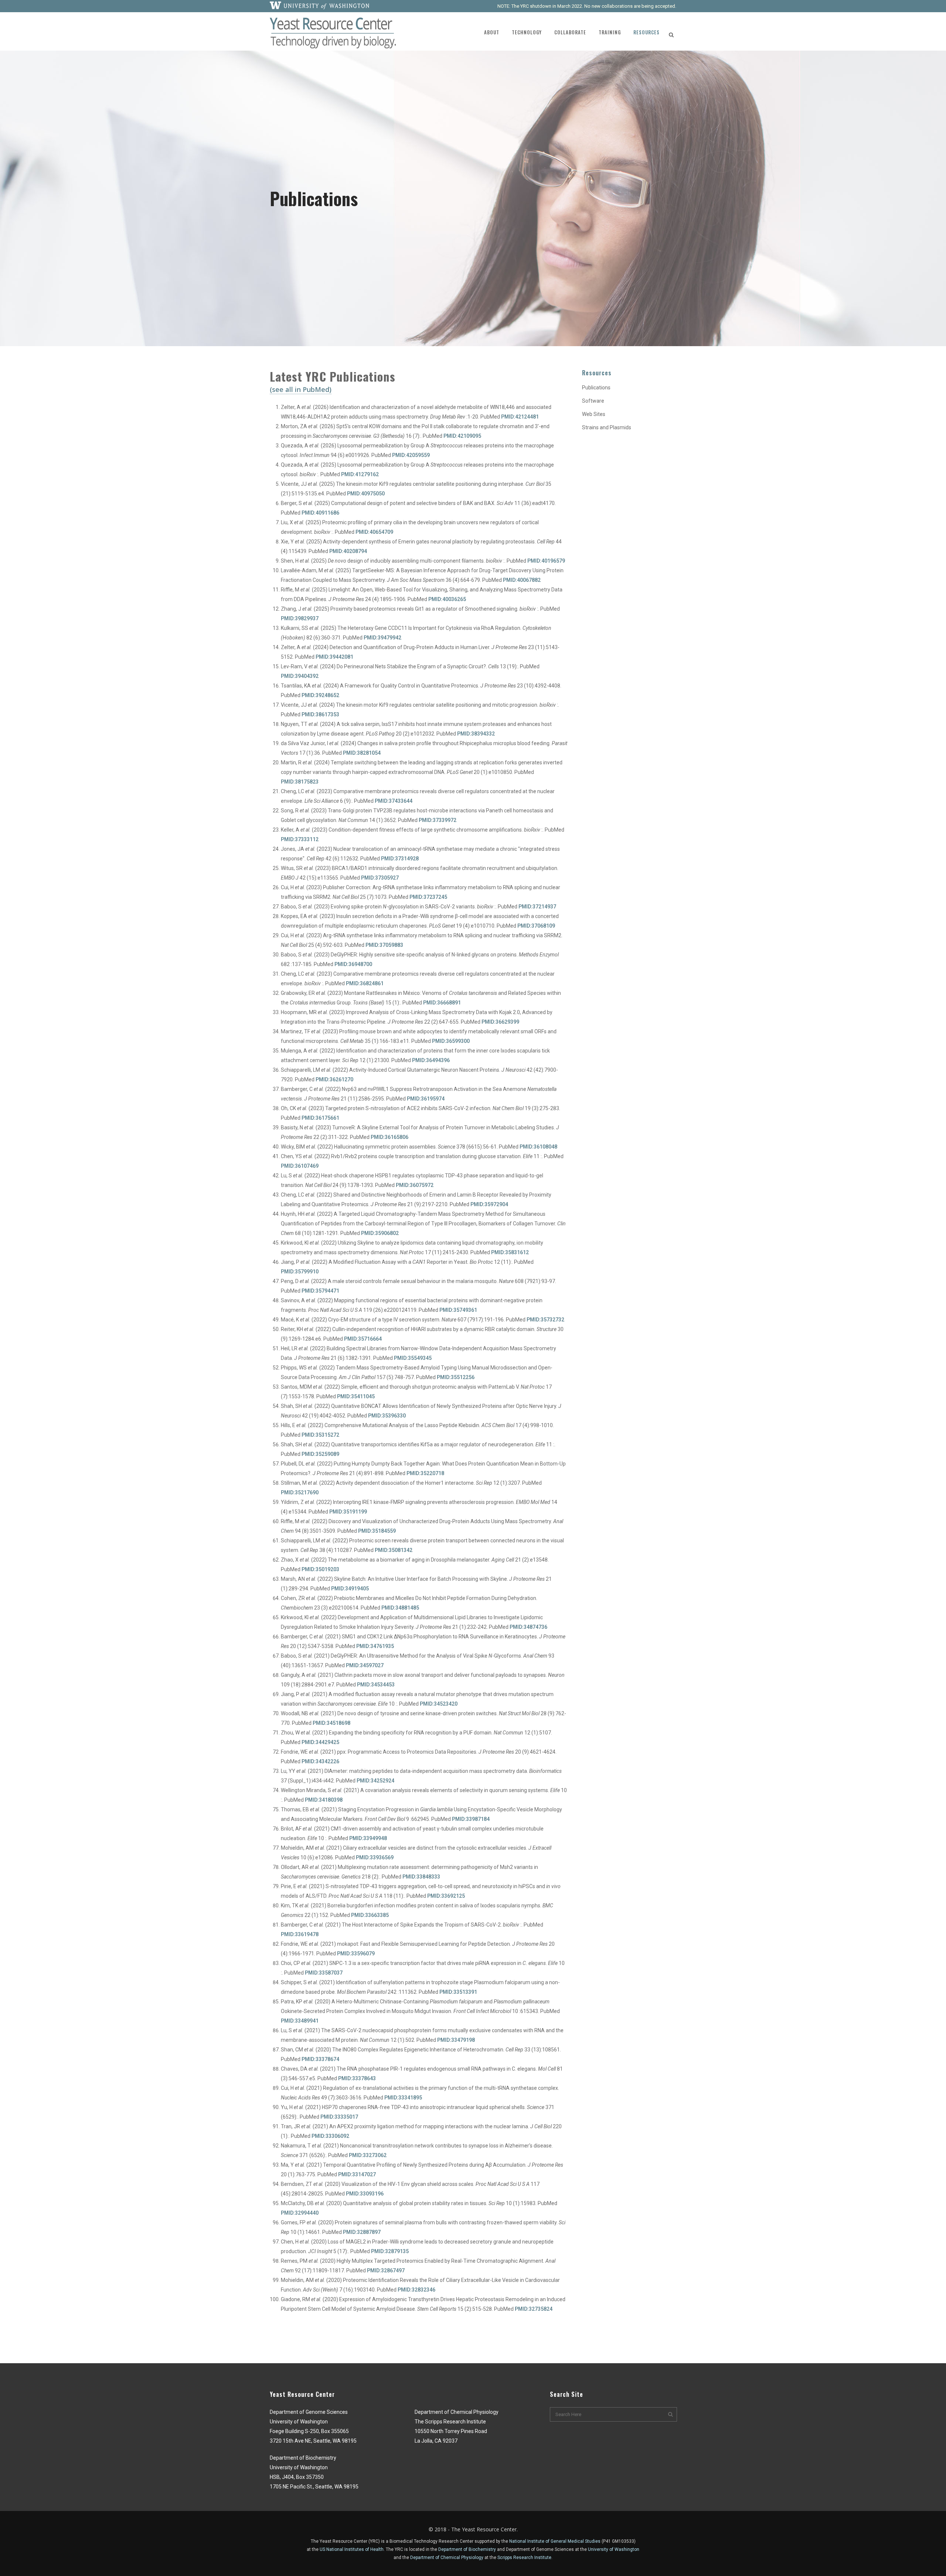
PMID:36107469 (300, 1166)
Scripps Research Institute (524, 2558)
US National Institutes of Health (352, 2549)
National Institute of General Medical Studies (555, 2541)
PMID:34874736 (528, 1627)
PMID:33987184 (471, 1819)
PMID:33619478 (300, 1934)
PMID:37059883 (384, 945)
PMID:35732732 (545, 1320)
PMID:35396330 (387, 1416)
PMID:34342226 (320, 1761)
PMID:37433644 (394, 801)
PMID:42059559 (411, 455)
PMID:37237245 (428, 897)
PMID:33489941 (300, 2021)
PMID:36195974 (426, 1099)
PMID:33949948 (368, 1838)
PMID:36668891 (442, 1003)
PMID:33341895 (403, 2098)
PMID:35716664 (363, 1339)
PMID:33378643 (357, 2078)
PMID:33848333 (421, 1877)
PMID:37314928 (400, 859)
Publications (596, 388)
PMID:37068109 (536, 926)
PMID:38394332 (476, 734)
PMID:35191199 (348, 1512)
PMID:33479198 (456, 2040)
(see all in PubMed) (301, 389)
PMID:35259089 (320, 1454)
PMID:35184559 (377, 1531)
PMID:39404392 (300, 676)
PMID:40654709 (374, 532)
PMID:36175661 (320, 1118)
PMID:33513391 (458, 1992)
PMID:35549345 (413, 1358)
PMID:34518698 (331, 1723)
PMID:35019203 (320, 1569)
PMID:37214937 (537, 907)
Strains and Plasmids (607, 427)
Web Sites (594, 414)
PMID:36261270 (334, 1079)
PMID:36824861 (365, 983)
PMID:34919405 (350, 1589)
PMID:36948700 (353, 964)
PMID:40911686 (320, 513)
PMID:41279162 (360, 474)
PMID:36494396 (431, 1060)
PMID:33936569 (375, 1857)
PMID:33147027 (357, 2174)
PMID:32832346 (416, 2290)
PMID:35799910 (300, 1272)
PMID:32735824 (534, 2309)
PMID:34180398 (324, 1800)
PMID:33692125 (446, 1896)
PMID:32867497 (386, 2270)
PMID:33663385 (370, 1915)
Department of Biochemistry (467, 2549)
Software (593, 401)
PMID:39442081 (334, 657)
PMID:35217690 (300, 1492)
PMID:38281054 (362, 753)
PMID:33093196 (365, 2194)
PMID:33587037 (324, 1973)
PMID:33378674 (320, 2059)
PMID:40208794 (348, 551)
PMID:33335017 (339, 2117)
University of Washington (614, 2549)
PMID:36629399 (500, 1022)
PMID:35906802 (380, 1233)
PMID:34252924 (375, 1781)
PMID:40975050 (366, 494)
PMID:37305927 (380, 878)
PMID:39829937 (300, 618)
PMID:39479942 (382, 638)
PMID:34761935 (375, 1646)
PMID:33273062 (368, 2155)
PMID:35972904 (489, 1204)
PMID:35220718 (425, 1473)
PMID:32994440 (300, 2213)
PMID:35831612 (510, 1252)
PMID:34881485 (400, 1608)
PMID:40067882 (522, 580)
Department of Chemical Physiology (447, 2558)
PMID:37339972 (438, 820)
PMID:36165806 (389, 1137)
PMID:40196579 (546, 561)
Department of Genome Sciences (540, 2549)
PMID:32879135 (390, 2251)
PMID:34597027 (365, 1665)
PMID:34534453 (376, 1685)
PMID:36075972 (415, 1185)
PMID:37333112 (300, 839)
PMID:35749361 (458, 1310)
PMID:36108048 (538, 1147)
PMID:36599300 (451, 1041)
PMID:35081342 (394, 1550)
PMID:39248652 (320, 695)
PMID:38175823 (300, 782)
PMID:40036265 (447, 599)
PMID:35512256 (456, 1377)
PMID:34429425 (320, 1742)
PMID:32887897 (362, 2232)
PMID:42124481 (520, 417)
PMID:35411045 (356, 1396)
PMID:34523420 (439, 1704)
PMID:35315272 (320, 1435)
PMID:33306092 (330, 2136)
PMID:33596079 (356, 1954)
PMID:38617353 (320, 714)
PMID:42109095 (462, 436)
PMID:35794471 (320, 1291)
